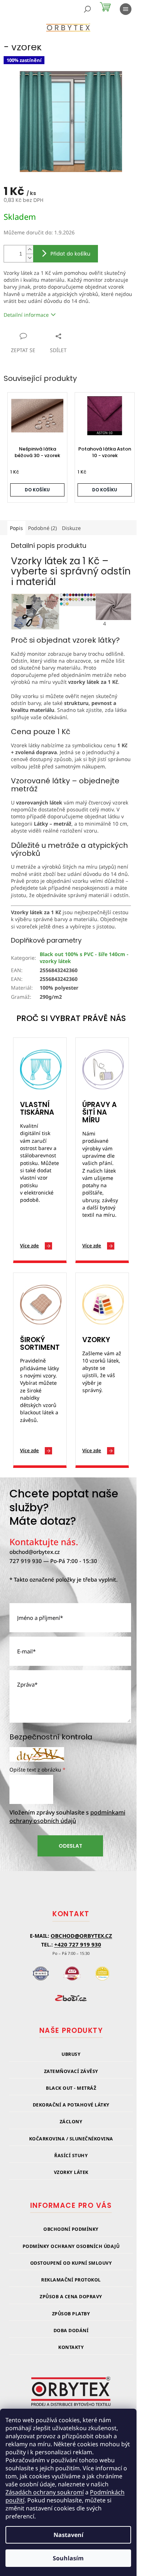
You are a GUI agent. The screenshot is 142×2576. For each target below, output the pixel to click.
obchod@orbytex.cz (35, 1552)
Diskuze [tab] (71, 528)
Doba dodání (71, 2331)
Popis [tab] (16, 528)
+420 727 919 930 (78, 1944)
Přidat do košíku (70, 254)
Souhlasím (68, 2558)
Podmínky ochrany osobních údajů (71, 2246)
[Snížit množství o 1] (29, 258)
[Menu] (126, 9)
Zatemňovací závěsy (71, 2071)
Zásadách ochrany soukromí (45, 2492)
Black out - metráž (71, 2088)
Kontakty (71, 2347)
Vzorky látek (71, 2172)
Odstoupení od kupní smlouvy (71, 2263)
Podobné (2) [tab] (42, 528)
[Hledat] (87, 9)
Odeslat (70, 1846)
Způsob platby (71, 2314)
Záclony (71, 2122)
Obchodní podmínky (71, 2229)
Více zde (29, 1246)
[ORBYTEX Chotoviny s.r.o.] (71, 2396)
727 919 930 (26, 1561)
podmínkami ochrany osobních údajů (67, 1817)
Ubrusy (71, 2054)
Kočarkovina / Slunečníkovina (71, 2139)
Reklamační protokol (71, 2280)
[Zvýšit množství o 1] (29, 250)
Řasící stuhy (71, 2156)
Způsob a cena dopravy (71, 2297)
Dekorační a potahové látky (71, 2105)
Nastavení (68, 2535)
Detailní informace (26, 315)
